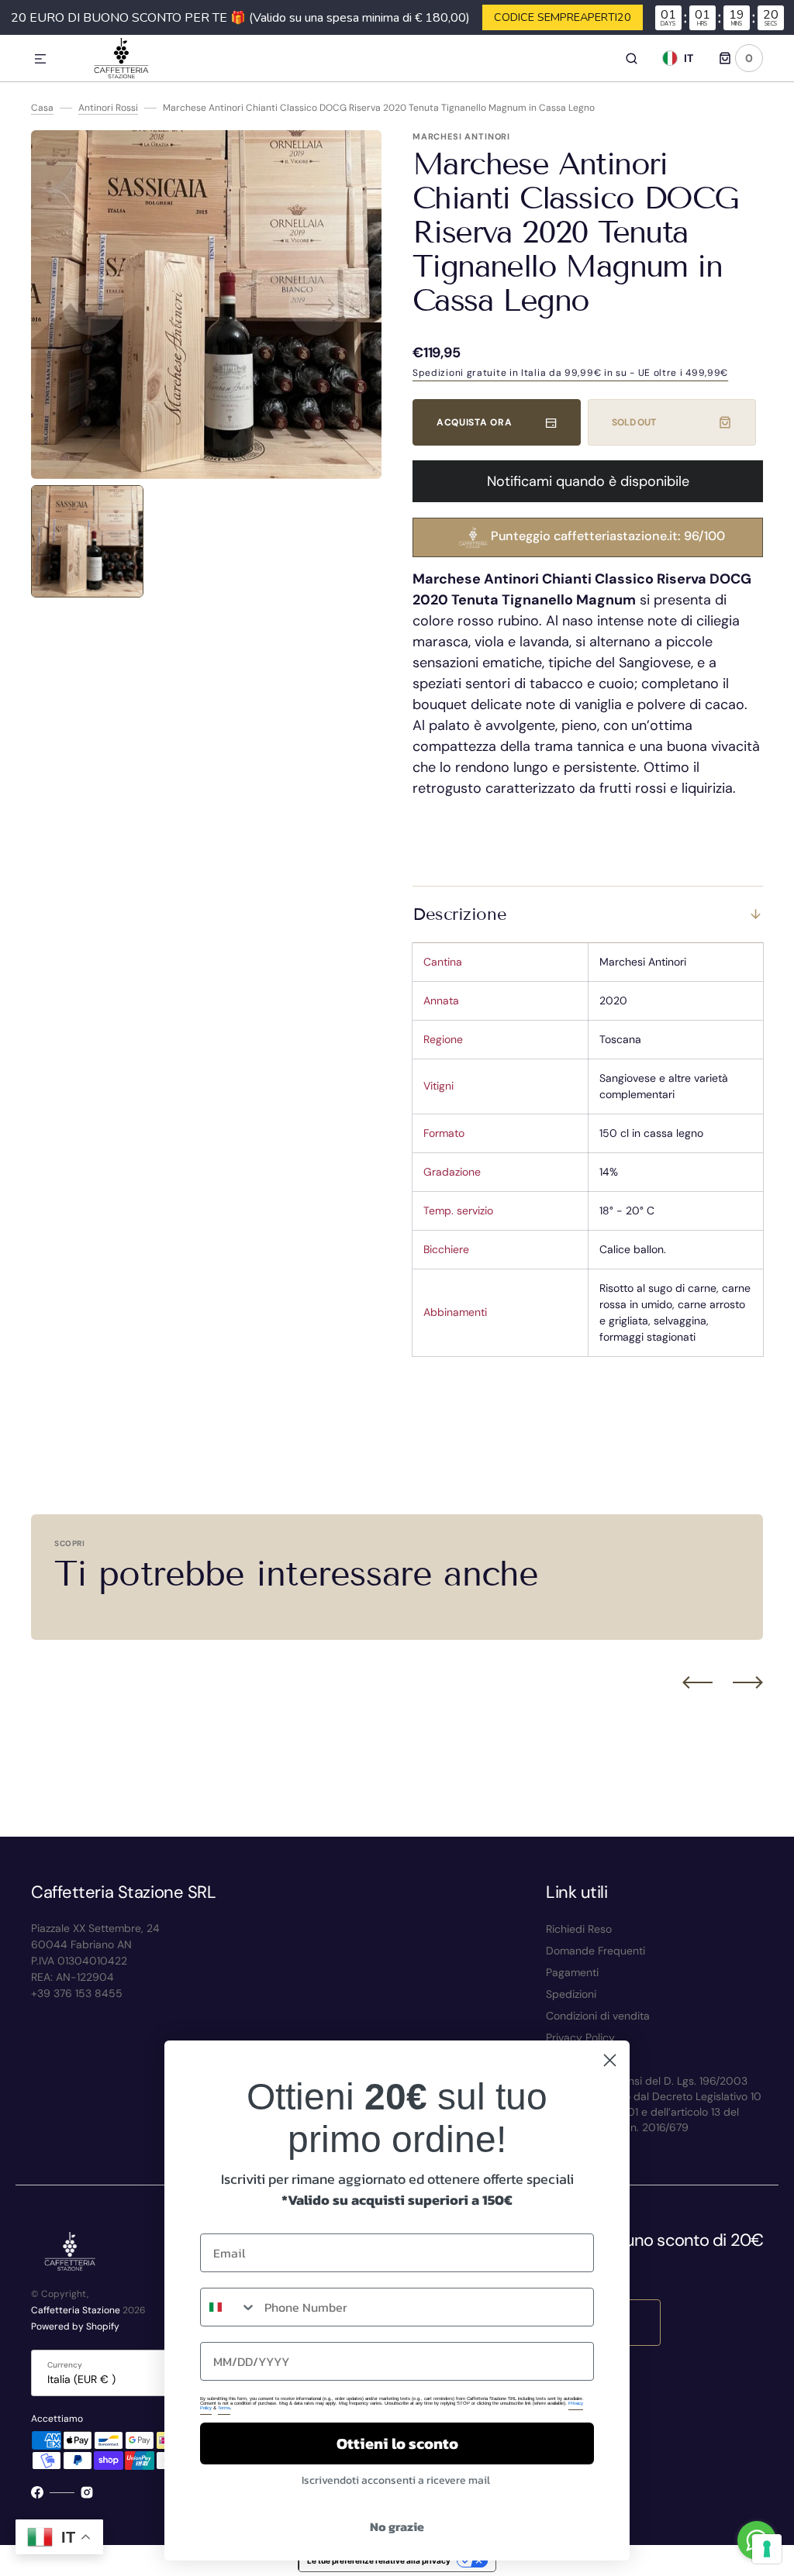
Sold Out (634, 422)
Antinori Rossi (108, 108)
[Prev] (697, 1682)
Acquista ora (474, 422)
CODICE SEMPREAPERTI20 (563, 17)
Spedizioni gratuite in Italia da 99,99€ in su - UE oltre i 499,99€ (570, 373)
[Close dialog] (610, 2060)
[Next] (748, 1682)
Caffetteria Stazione (76, 2310)
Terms (224, 2408)
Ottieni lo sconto (397, 2443)
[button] (40, 60)
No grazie (397, 2526)
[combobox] (229, 2307)
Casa (42, 108)
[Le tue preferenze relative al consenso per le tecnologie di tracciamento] (767, 2549)
